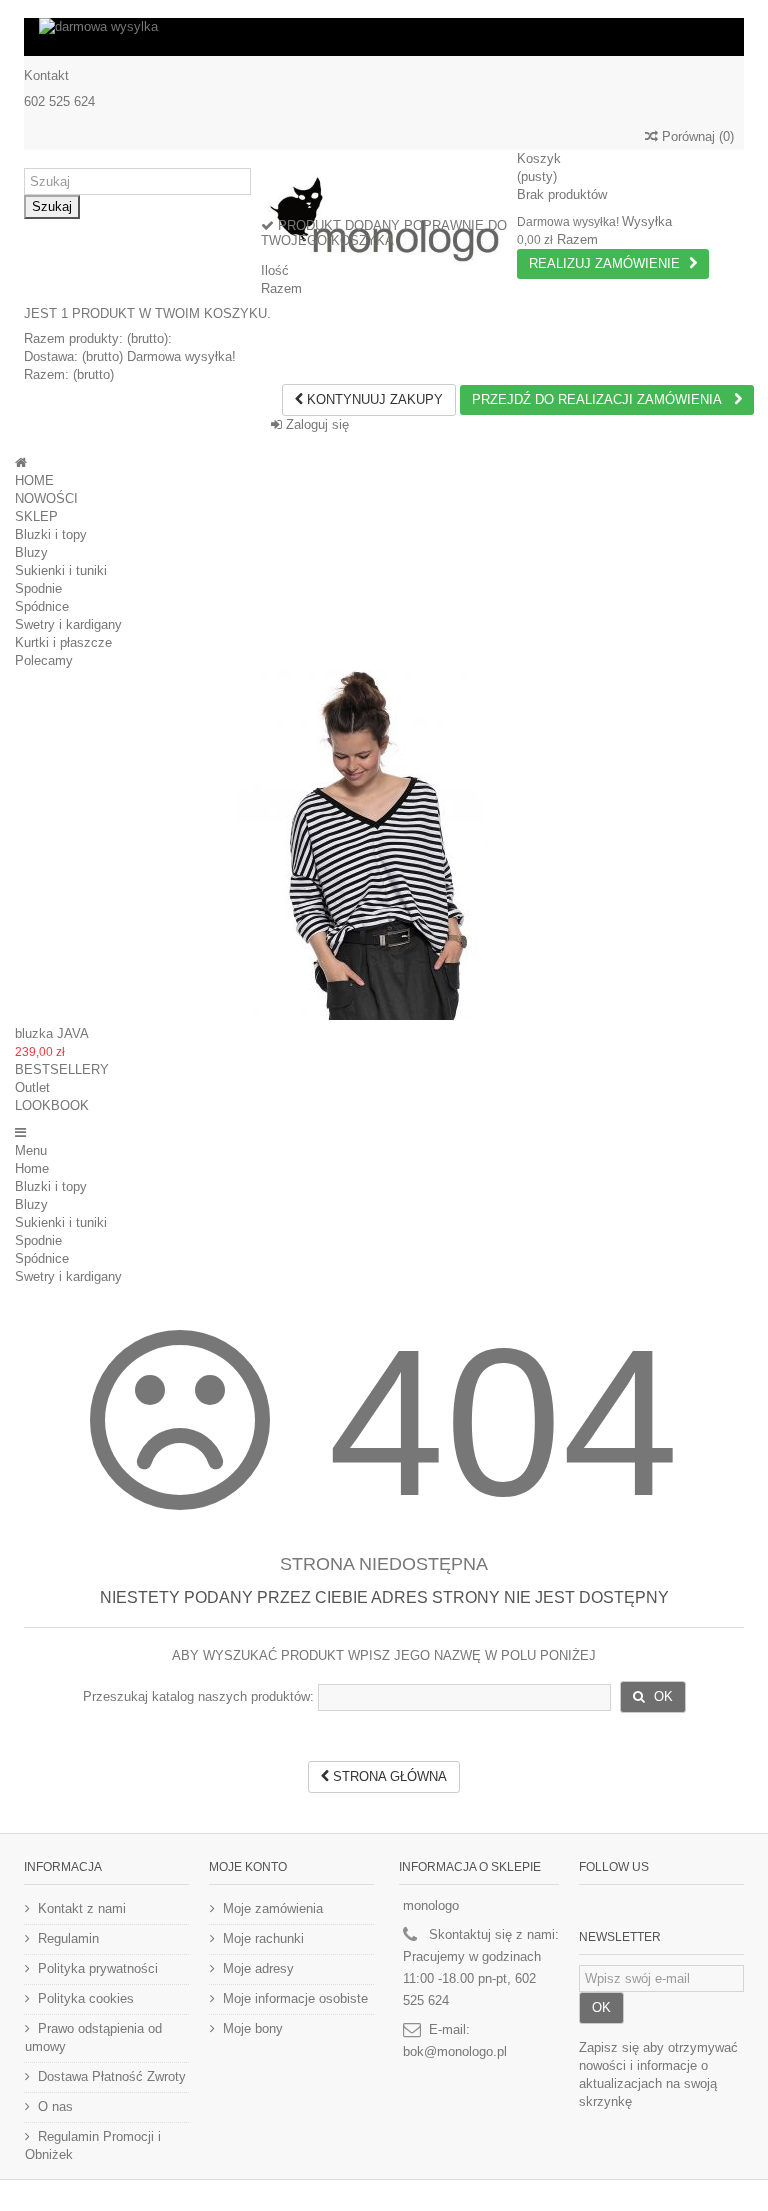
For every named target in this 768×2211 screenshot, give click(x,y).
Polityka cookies (86, 1998)
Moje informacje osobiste (295, 1998)
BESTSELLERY (62, 1069)
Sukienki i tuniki (61, 570)
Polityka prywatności (98, 1968)
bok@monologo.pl (455, 2051)
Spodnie (38, 588)
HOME (34, 480)
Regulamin (68, 1938)
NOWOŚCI (46, 498)
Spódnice (42, 606)
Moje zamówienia (273, 1908)
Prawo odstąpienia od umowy (93, 2037)
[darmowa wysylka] (384, 37)
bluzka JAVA (52, 1033)
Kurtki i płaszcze (63, 642)
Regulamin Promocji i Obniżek (93, 2145)
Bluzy (31, 552)
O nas (55, 2106)
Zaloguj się (315, 424)
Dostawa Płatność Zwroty (112, 2076)
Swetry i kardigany (68, 624)
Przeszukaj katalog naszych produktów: (198, 1696)
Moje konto (248, 1867)
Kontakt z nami (82, 1908)
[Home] (21, 462)
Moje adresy (258, 1968)
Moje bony (253, 2028)
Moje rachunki (263, 1938)
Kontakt (46, 75)
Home (32, 1168)
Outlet (32, 1087)
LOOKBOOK (52, 1105)
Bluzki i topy (51, 534)
